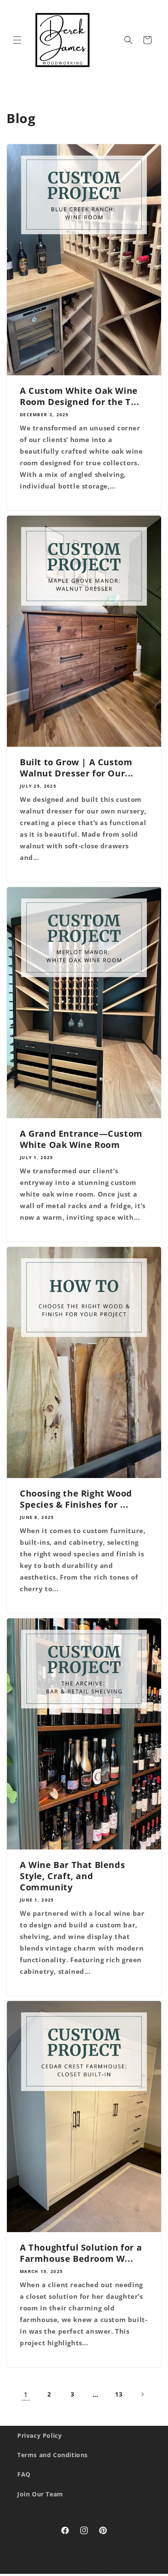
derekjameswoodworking (67, 2572)
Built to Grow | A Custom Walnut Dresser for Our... (77, 768)
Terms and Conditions (53, 2455)
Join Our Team (40, 2494)
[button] (17, 40)
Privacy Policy (39, 2435)
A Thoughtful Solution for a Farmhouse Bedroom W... (81, 2253)
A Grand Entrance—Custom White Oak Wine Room (81, 1139)
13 (119, 2394)
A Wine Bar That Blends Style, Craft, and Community (72, 1876)
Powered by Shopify (129, 2572)
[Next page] (142, 2394)
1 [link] (26, 2394)
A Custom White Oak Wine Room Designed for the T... (80, 396)
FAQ (24, 2474)
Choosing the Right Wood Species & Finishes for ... (76, 1499)
